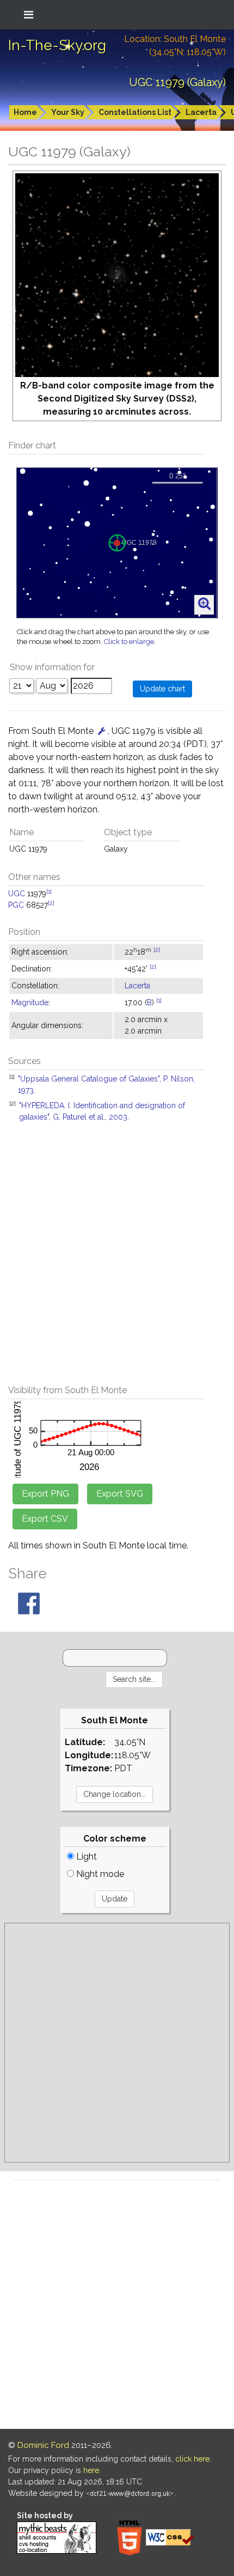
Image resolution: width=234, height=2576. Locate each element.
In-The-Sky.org (57, 45)
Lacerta (201, 112)
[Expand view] (204, 604)
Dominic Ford (43, 2445)
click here (192, 2459)
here (91, 2470)
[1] (49, 891)
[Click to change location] (102, 731)
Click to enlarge (129, 642)
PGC (16, 905)
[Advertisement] (117, 1260)
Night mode (99, 1874)
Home (25, 112)
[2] (51, 903)
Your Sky (68, 112)
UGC (17, 894)
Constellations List (135, 112)
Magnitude (30, 1003)
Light (85, 1857)
